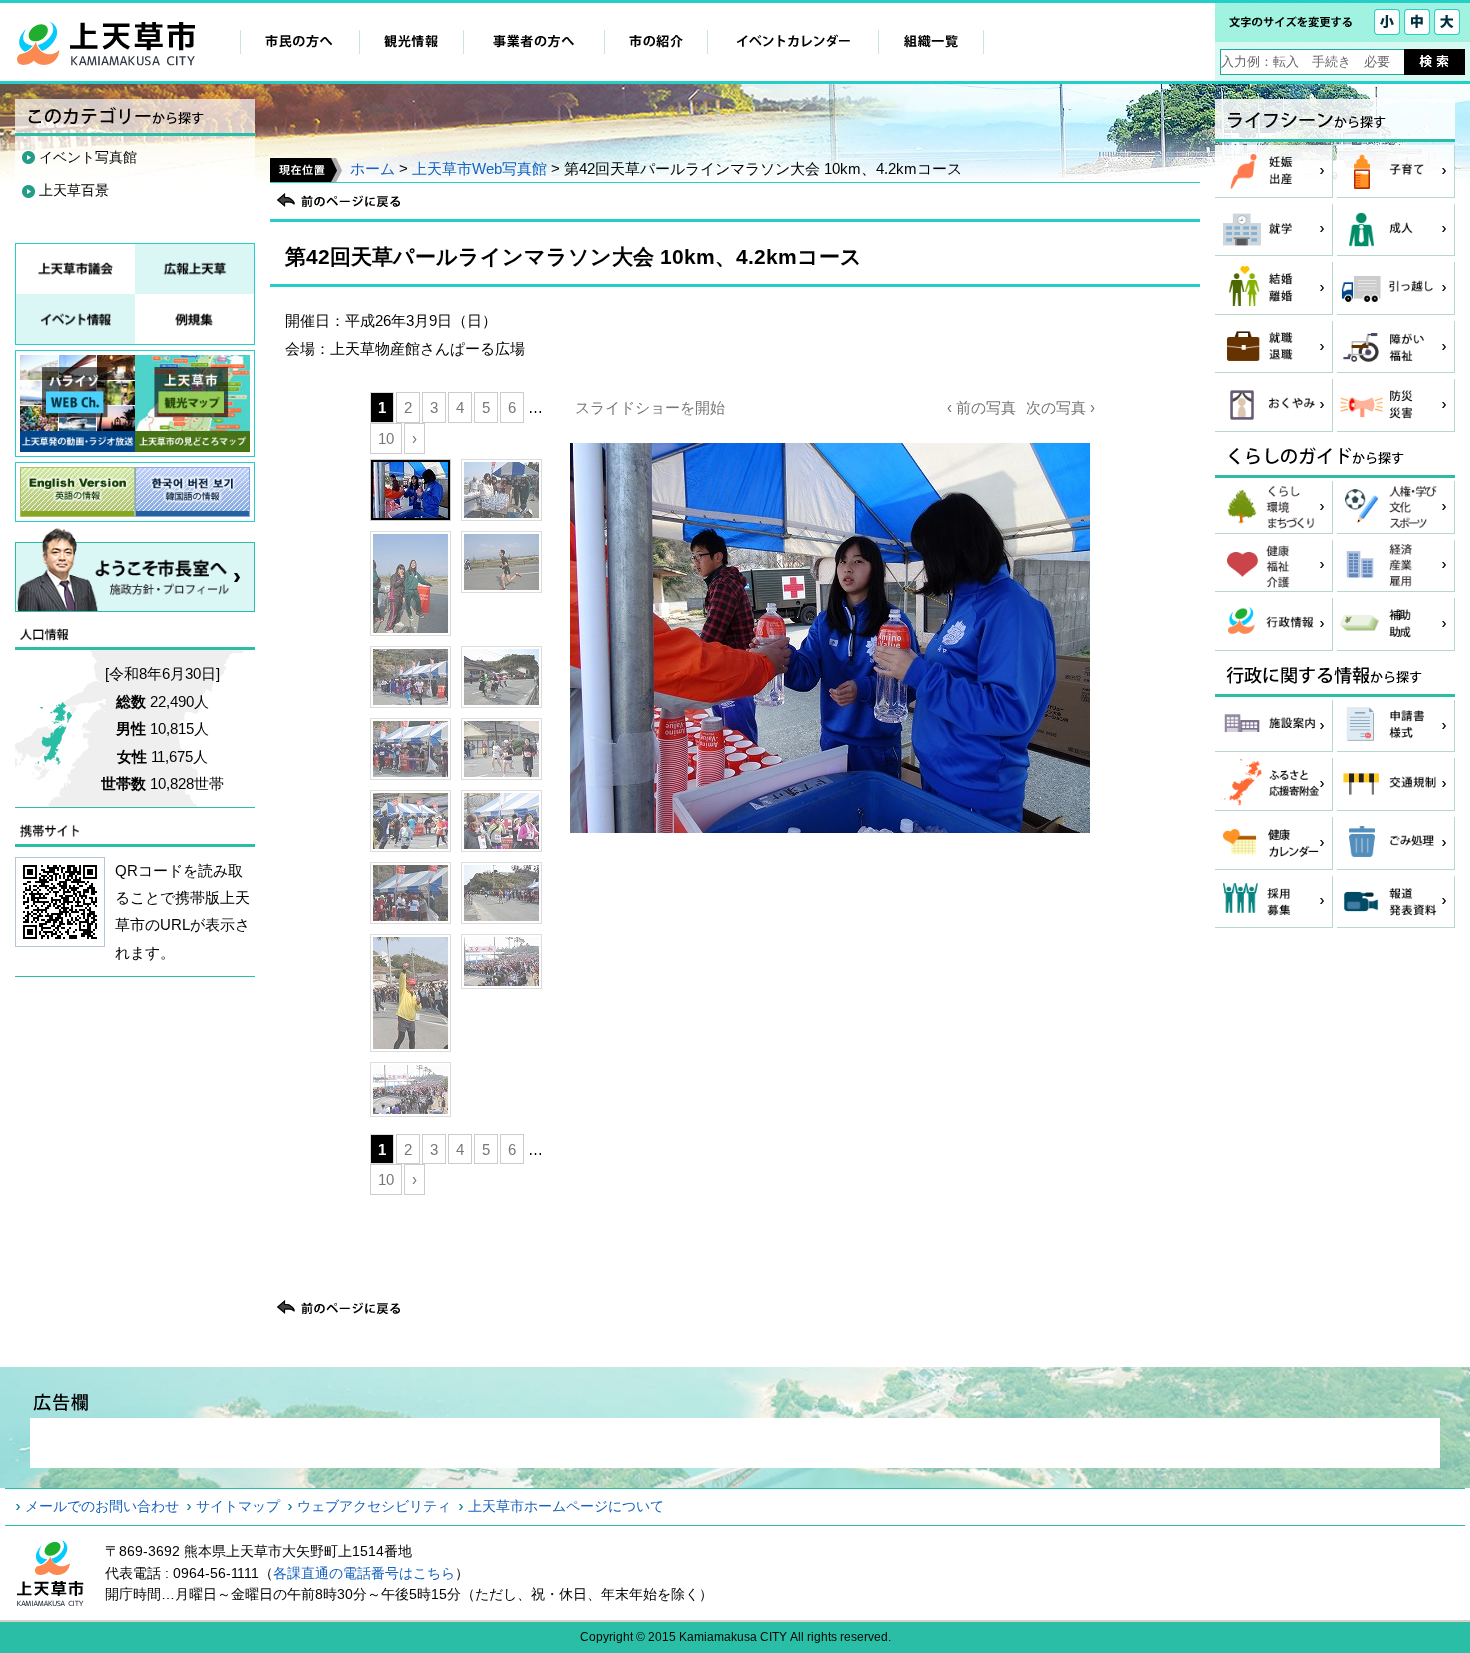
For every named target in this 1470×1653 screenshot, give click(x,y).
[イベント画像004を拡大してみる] (501, 562)
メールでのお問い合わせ (102, 1506)
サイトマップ (238, 1506)
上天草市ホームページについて (566, 1506)
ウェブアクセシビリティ (374, 1506)
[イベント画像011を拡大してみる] (410, 893)
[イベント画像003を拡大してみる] (410, 583)
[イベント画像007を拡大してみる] (410, 749)
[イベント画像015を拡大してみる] (410, 1089)
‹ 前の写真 (981, 407)
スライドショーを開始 (650, 407)
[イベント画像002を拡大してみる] (501, 490)
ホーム (372, 168)
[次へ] (830, 810)
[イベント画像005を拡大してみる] (410, 677)
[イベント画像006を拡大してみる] (501, 677)
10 (386, 438)
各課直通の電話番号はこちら (364, 1573)
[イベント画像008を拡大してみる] (501, 749)
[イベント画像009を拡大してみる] (410, 821)
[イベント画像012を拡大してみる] (501, 893)
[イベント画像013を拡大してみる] (410, 993)
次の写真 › (1060, 407)
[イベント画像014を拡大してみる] (501, 961)
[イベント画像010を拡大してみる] (501, 821)
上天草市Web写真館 (479, 168)
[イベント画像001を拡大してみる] (410, 490)
